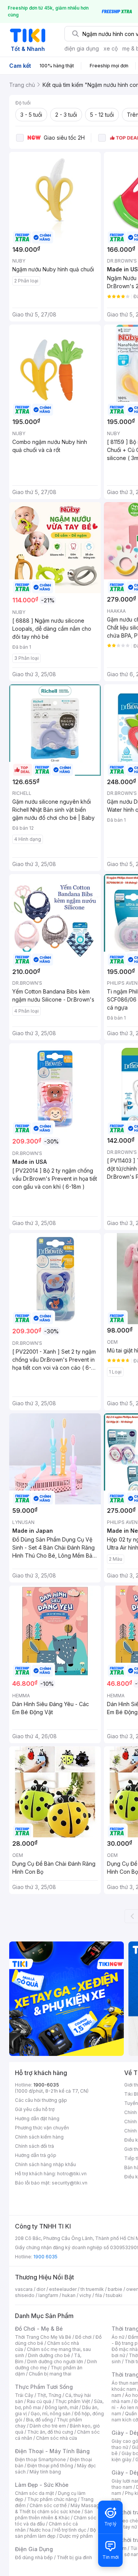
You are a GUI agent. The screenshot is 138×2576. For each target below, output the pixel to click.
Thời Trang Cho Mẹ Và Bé (43, 2337)
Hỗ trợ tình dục (70, 2530)
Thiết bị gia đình (74, 2557)
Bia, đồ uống (39, 2420)
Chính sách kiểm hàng (39, 2137)
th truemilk (92, 2289)
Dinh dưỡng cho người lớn (55, 2361)
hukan (69, 2295)
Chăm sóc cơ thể (48, 2505)
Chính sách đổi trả (34, 2146)
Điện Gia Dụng (34, 2549)
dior (41, 2289)
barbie (115, 2289)
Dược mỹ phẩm (76, 2536)
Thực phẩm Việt (73, 2401)
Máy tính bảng (45, 2472)
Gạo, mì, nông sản (51, 2414)
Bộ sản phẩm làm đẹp (55, 2533)
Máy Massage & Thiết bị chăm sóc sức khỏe (59, 2508)
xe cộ (111, 48)
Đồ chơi (83, 2337)
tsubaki (114, 2295)
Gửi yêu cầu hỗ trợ (35, 2109)
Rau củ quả (39, 2401)
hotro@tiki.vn (72, 2174)
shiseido (25, 2295)
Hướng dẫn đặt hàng (37, 2118)
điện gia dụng (82, 48)
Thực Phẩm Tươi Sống (44, 2387)
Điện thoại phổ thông (50, 2466)
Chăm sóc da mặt (34, 2493)
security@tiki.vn (70, 2183)
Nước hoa (40, 2530)
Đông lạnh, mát (62, 2407)
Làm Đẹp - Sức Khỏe (42, 2485)
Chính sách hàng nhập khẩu (45, 2164)
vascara (24, 2289)
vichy (85, 2295)
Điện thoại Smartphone (40, 2459)
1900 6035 (45, 2257)
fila (99, 2295)
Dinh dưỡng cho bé (49, 2355)
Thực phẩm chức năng (52, 2499)
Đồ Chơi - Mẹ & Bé (39, 2329)
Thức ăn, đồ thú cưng (50, 2432)
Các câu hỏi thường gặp (41, 2100)
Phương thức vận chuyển (42, 2128)
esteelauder (63, 2289)
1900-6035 (46, 2085)
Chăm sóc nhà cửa (57, 2438)
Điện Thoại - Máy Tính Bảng (52, 2451)
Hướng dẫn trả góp (36, 2155)
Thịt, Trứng (49, 2395)
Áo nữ (118, 2337)
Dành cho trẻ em (48, 2426)
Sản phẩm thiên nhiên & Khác (54, 2515)
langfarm (48, 2295)
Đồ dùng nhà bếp (34, 2557)
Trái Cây (24, 2395)
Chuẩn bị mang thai (50, 2374)
